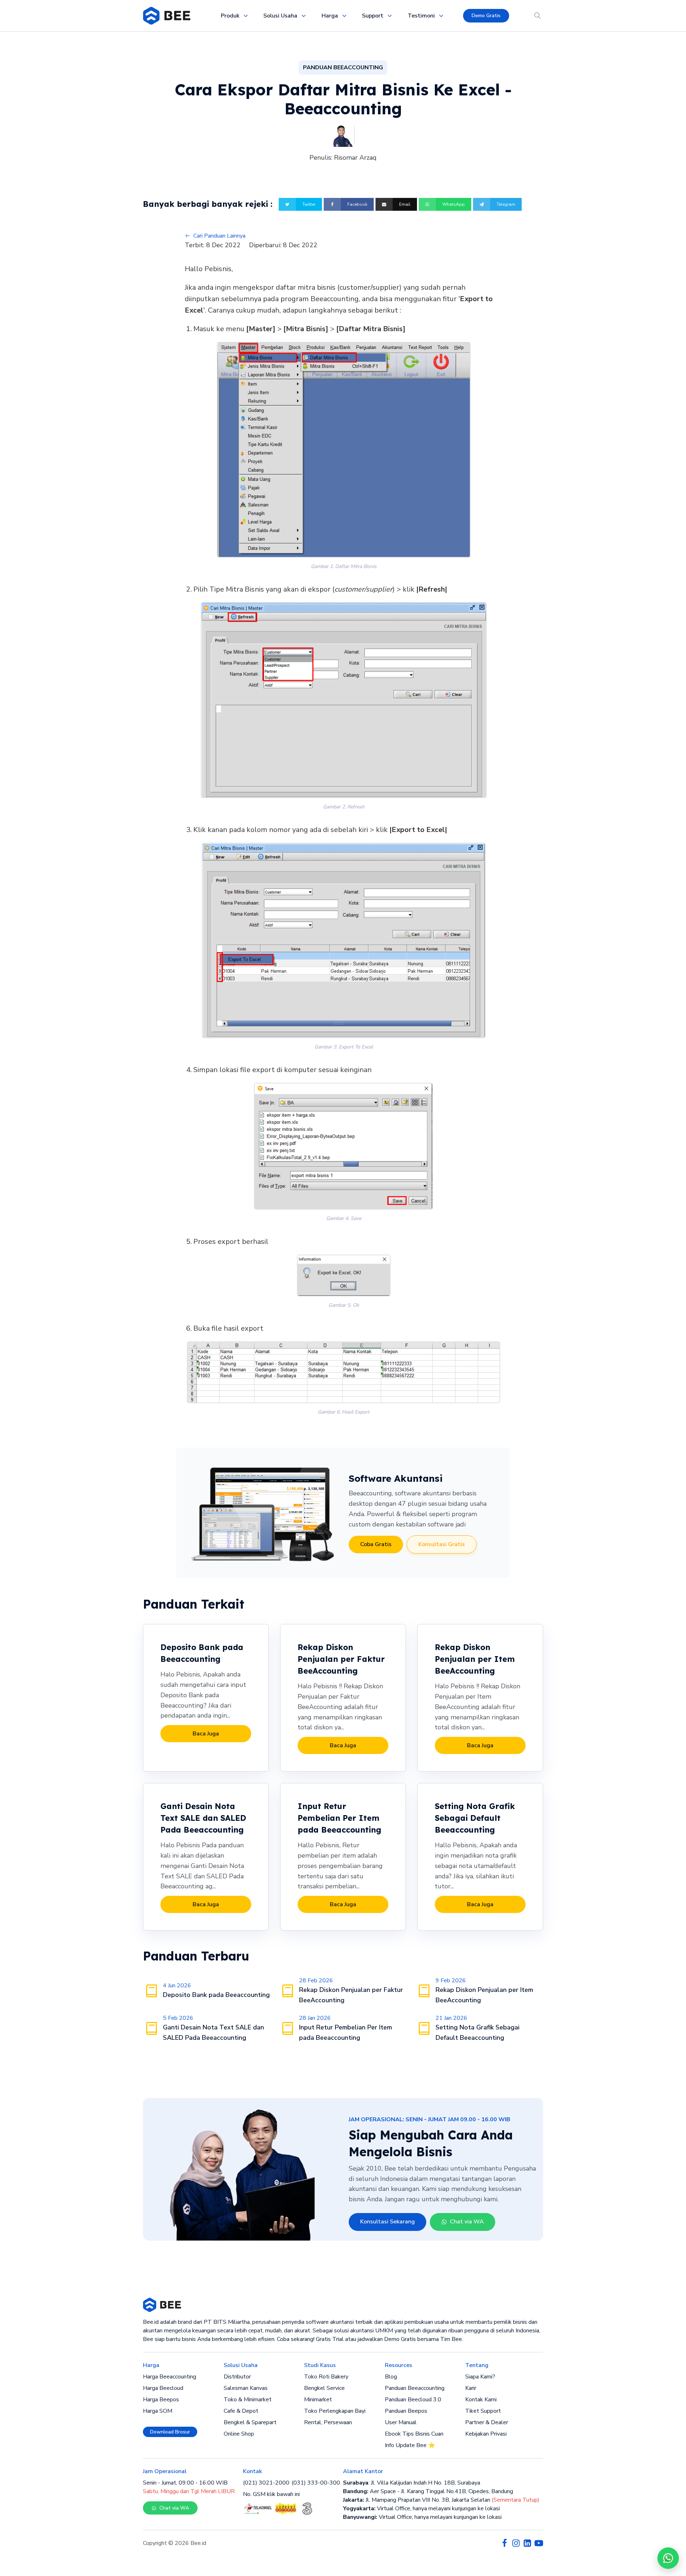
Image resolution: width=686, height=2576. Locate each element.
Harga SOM (158, 2411)
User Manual (401, 2422)
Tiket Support (483, 2411)
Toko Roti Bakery (326, 2377)
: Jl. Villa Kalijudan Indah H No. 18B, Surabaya (412, 2483)
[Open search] (538, 16)
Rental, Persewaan (328, 2422)
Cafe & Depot (241, 2411)
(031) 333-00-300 (316, 2483)
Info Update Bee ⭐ (410, 2445)
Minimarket (318, 2400)
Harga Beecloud (163, 2388)
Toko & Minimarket (248, 2400)
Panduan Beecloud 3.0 (413, 2400)
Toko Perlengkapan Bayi (335, 2411)
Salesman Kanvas (246, 2388)
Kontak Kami (481, 2400)
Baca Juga (206, 1734)
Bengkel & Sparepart (250, 2422)
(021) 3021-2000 (266, 2483)
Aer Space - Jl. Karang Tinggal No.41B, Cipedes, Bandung (428, 2491)
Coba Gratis (376, 1544)
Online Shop (239, 2434)
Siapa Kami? (480, 2377)
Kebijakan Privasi (486, 2434)
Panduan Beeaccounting (415, 2388)
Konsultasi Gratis (442, 1544)
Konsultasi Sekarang (387, 2222)
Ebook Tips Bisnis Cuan (414, 2434)
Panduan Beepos (406, 2411)
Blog (391, 2377)
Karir (471, 2388)
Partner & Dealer (487, 2422)
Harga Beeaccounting (170, 2377)
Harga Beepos (161, 2400)
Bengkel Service (324, 2388)
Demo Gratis (486, 16)
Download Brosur (170, 2432)
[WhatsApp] (668, 2558)
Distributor (237, 2377)
